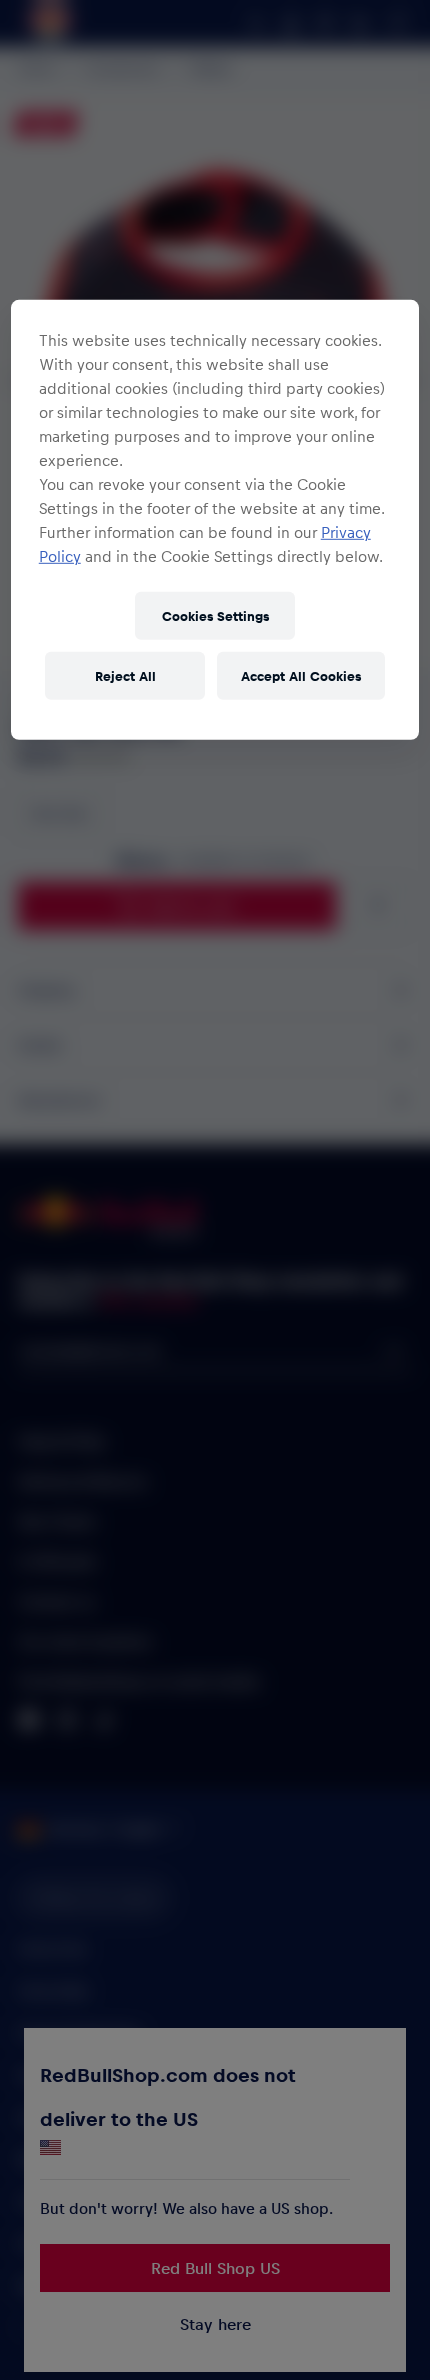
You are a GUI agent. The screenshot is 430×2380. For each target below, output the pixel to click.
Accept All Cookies (301, 675)
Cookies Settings (215, 615)
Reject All (125, 675)
